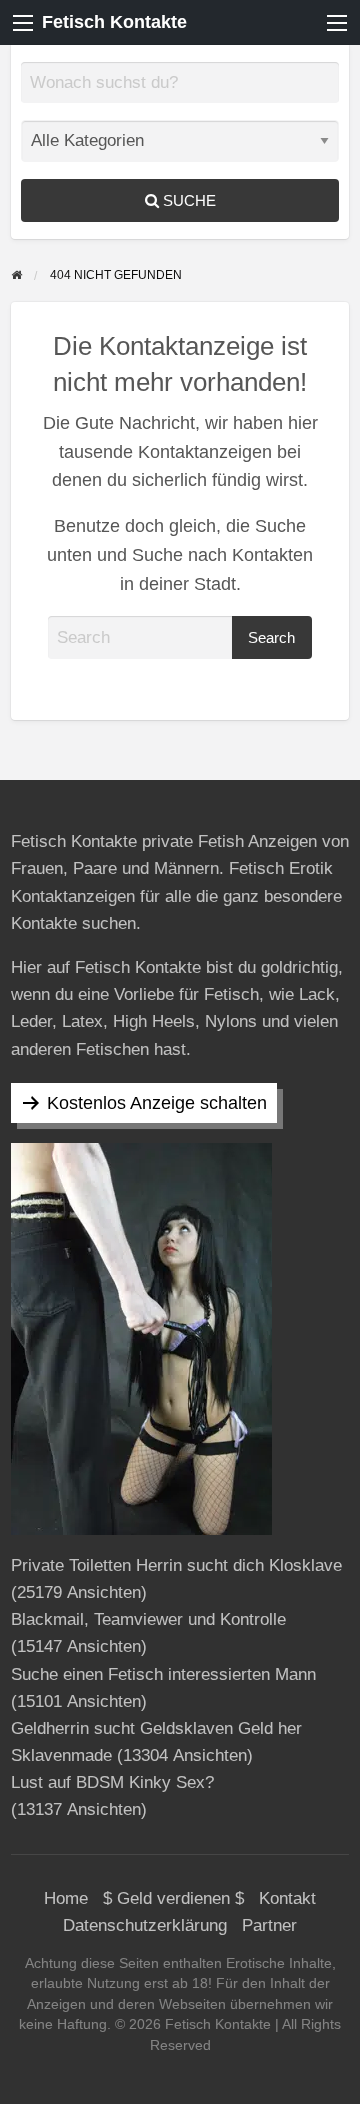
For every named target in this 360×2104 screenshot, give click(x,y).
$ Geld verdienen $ (173, 1898)
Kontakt (287, 1898)
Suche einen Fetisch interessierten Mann (163, 1674)
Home (66, 1898)
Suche (187, 200)
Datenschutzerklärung (145, 1925)
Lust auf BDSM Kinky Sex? (112, 1782)
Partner (269, 1925)
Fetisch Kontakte (114, 22)
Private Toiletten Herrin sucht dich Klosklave (176, 1565)
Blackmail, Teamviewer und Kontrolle (148, 1619)
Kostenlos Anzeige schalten (157, 1103)
